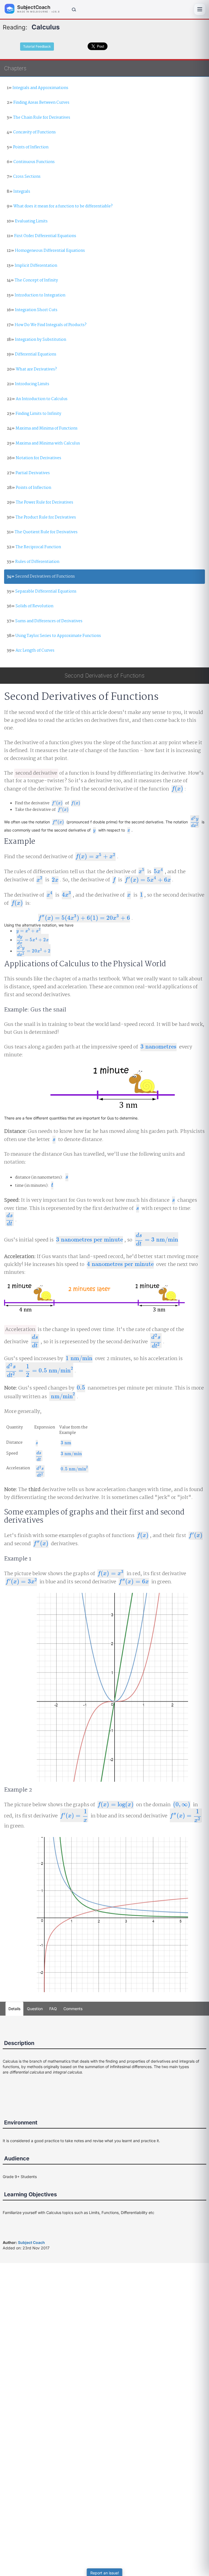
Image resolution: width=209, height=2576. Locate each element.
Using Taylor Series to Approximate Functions (54, 636)
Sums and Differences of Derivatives (45, 621)
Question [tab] (35, 2009)
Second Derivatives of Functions (41, 576)
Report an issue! (105, 2573)
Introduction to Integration (36, 295)
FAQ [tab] (53, 2009)
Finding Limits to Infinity (34, 414)
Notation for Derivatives (34, 458)
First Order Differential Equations (42, 236)
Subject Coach (31, 2242)
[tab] (73, 2009)
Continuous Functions (31, 162)
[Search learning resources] (73, 9)
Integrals (19, 192)
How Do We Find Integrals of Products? (47, 325)
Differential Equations (32, 354)
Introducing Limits (28, 384)
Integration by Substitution (36, 340)
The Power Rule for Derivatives (40, 502)
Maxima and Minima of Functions (42, 428)
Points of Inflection (28, 147)
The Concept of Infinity (32, 280)
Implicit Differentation (32, 266)
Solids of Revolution (30, 606)
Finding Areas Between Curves (38, 103)
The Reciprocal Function (34, 547)
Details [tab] (14, 2009)
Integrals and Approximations (38, 88)
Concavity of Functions (31, 132)
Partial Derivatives (28, 473)
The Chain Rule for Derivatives (39, 118)
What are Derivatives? (32, 369)
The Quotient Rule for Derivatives (42, 532)
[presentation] (177, 789)
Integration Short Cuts (32, 310)
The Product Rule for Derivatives (41, 517)
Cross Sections (24, 177)
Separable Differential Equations (42, 591)
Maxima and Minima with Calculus (43, 443)
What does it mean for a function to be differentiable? (60, 206)
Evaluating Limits (27, 221)
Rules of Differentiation (33, 562)
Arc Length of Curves (31, 651)
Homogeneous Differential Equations (46, 251)
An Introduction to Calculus (37, 399)
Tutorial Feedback (37, 46)
